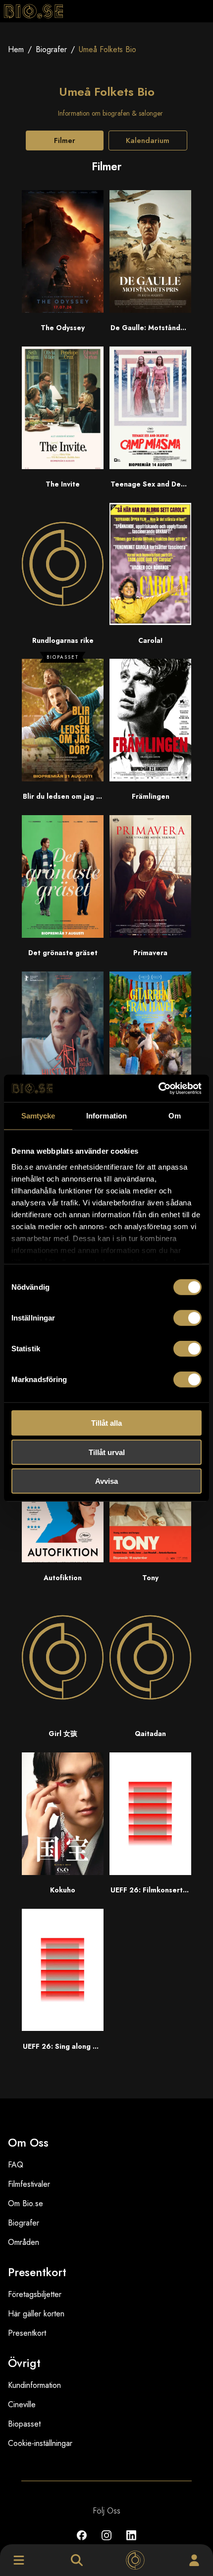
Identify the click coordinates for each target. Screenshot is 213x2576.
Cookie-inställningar (40, 2443)
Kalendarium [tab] (148, 140)
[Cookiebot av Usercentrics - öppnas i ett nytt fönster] (158, 1088)
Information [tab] (106, 1116)
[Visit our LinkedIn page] (131, 2542)
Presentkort (27, 2333)
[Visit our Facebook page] (82, 2542)
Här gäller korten (36, 2314)
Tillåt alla (106, 1423)
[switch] (187, 1318)
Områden (24, 2242)
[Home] (135, 2560)
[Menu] (19, 2560)
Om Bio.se (26, 2203)
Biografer (51, 49)
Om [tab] (175, 1116)
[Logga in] (194, 2560)
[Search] (77, 2560)
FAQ (16, 2165)
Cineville (22, 2404)
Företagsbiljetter (35, 2294)
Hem (16, 49)
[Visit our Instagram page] (106, 2542)
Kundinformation (34, 2385)
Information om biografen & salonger (110, 113)
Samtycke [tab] (38, 1116)
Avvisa (106, 1481)
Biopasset (24, 2424)
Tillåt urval (107, 1452)
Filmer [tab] (65, 140)
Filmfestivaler (29, 2184)
